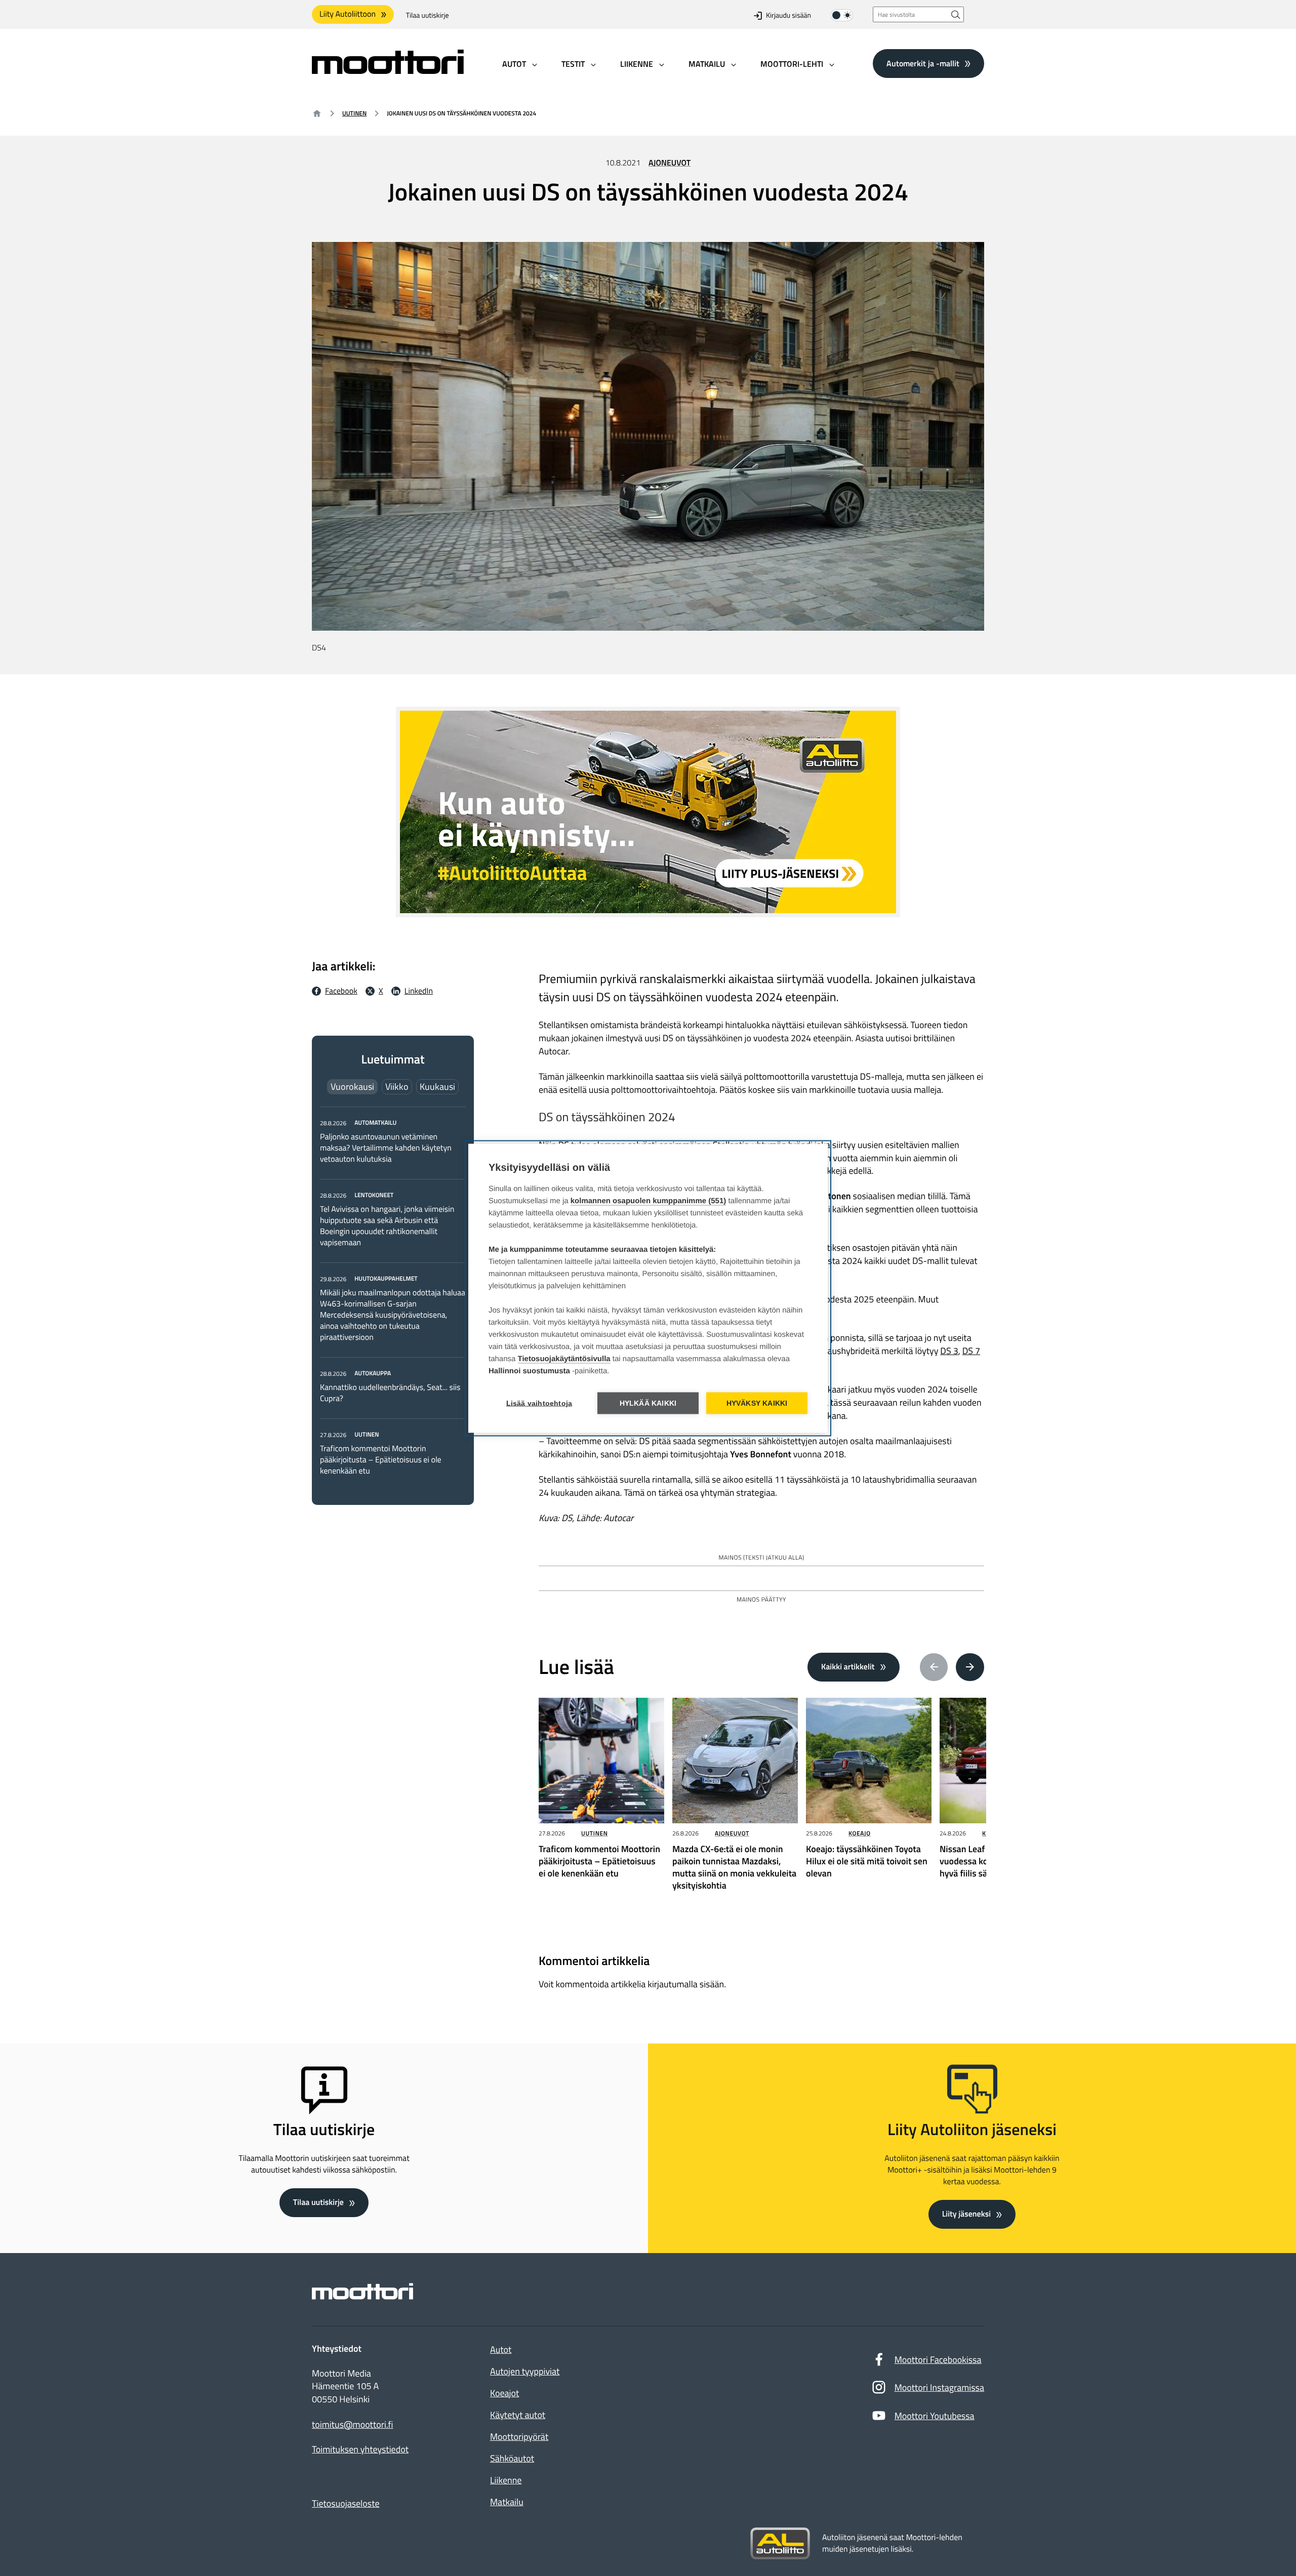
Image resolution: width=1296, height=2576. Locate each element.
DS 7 (971, 1351)
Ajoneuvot (670, 163)
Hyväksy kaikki (757, 1403)
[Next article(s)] (970, 1667)
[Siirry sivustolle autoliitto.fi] (780, 2544)
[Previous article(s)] (934, 1667)
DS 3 (949, 1351)
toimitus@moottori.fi (353, 2425)
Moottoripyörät (519, 2437)
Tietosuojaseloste (346, 2503)
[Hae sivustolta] (956, 14)
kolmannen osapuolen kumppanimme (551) (649, 1200)
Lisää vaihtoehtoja (539, 1403)
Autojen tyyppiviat (525, 2371)
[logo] (388, 71)
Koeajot (504, 2393)
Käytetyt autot (518, 2415)
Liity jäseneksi (966, 2214)
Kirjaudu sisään (788, 15)
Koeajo (860, 1833)
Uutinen (354, 113)
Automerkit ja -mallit (923, 63)
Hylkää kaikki (648, 1403)
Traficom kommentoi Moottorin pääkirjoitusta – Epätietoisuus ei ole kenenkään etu (381, 1460)
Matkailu (507, 2502)
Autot (501, 2349)
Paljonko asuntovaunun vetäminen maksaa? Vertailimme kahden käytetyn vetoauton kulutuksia (386, 1148)
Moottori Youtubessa (935, 2416)
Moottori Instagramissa (939, 2387)
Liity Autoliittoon (348, 14)
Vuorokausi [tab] (352, 1087)
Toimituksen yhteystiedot (360, 2449)
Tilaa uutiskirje (428, 15)
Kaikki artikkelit (848, 1667)
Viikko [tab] (397, 1087)
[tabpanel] (393, 1297)
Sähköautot (512, 2458)
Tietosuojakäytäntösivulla (564, 1358)
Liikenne (506, 2480)
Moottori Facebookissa (938, 2360)
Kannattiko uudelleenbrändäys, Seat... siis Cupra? (390, 1393)
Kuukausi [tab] (437, 1087)
